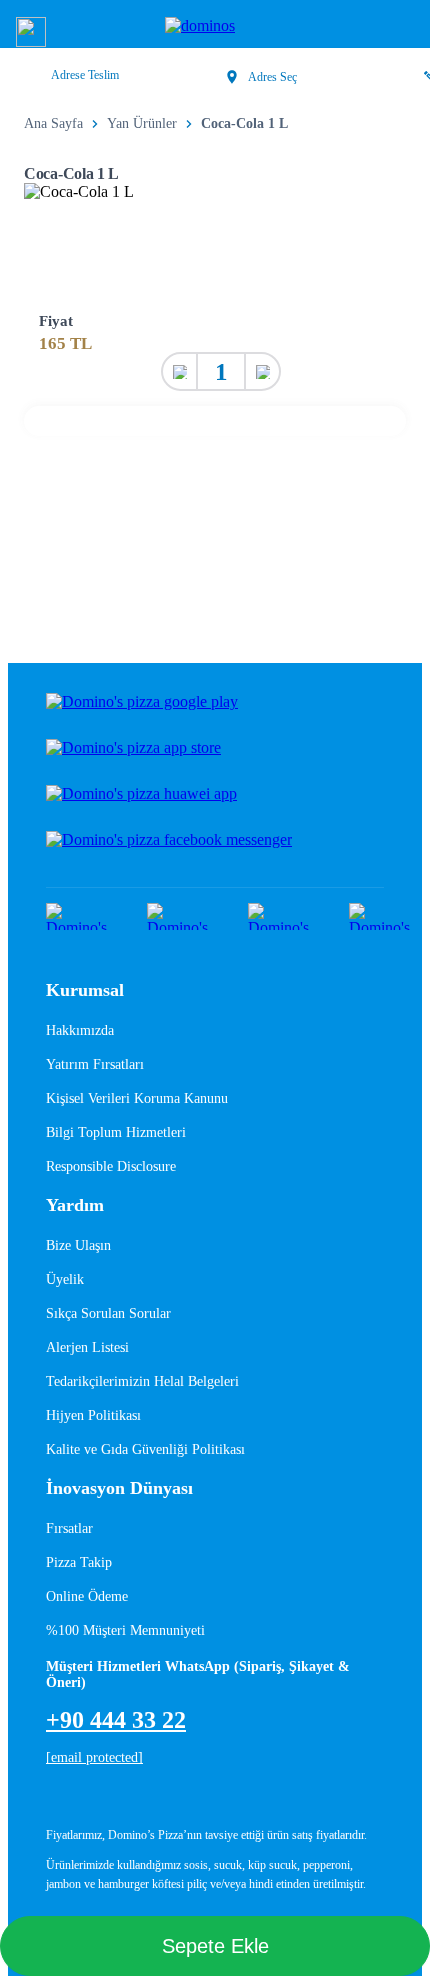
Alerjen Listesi (87, 1347)
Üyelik (65, 1279)
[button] (31, 32)
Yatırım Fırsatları (95, 1064)
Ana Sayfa (53, 123)
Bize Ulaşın (78, 1245)
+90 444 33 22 (116, 1720)
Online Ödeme (87, 1596)
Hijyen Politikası (93, 1415)
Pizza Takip (79, 1562)
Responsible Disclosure (111, 1166)
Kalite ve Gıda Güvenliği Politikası (145, 1449)
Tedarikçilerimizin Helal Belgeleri (142, 1381)
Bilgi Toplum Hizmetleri (116, 1132)
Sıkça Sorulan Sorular (108, 1313)
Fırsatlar (69, 1528)
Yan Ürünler (142, 123)
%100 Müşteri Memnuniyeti (125, 1630)
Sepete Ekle (215, 1946)
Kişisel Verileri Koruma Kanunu (137, 1098)
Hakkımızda (80, 1030)
